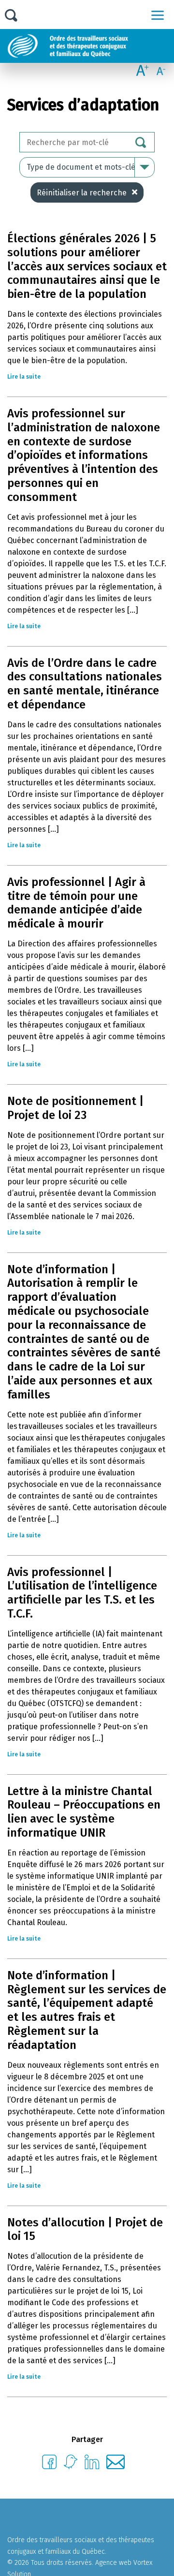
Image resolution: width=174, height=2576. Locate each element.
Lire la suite (24, 377)
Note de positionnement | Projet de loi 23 (75, 1108)
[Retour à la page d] (91, 46)
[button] (158, 15)
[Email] (116, 2466)
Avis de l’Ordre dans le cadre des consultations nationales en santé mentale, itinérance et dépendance (85, 684)
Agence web (113, 2563)
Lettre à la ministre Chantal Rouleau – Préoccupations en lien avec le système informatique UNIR (84, 1812)
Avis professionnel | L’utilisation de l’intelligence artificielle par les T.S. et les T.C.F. (82, 1593)
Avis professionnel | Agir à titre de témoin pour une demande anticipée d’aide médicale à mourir (76, 903)
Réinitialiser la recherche (82, 193)
